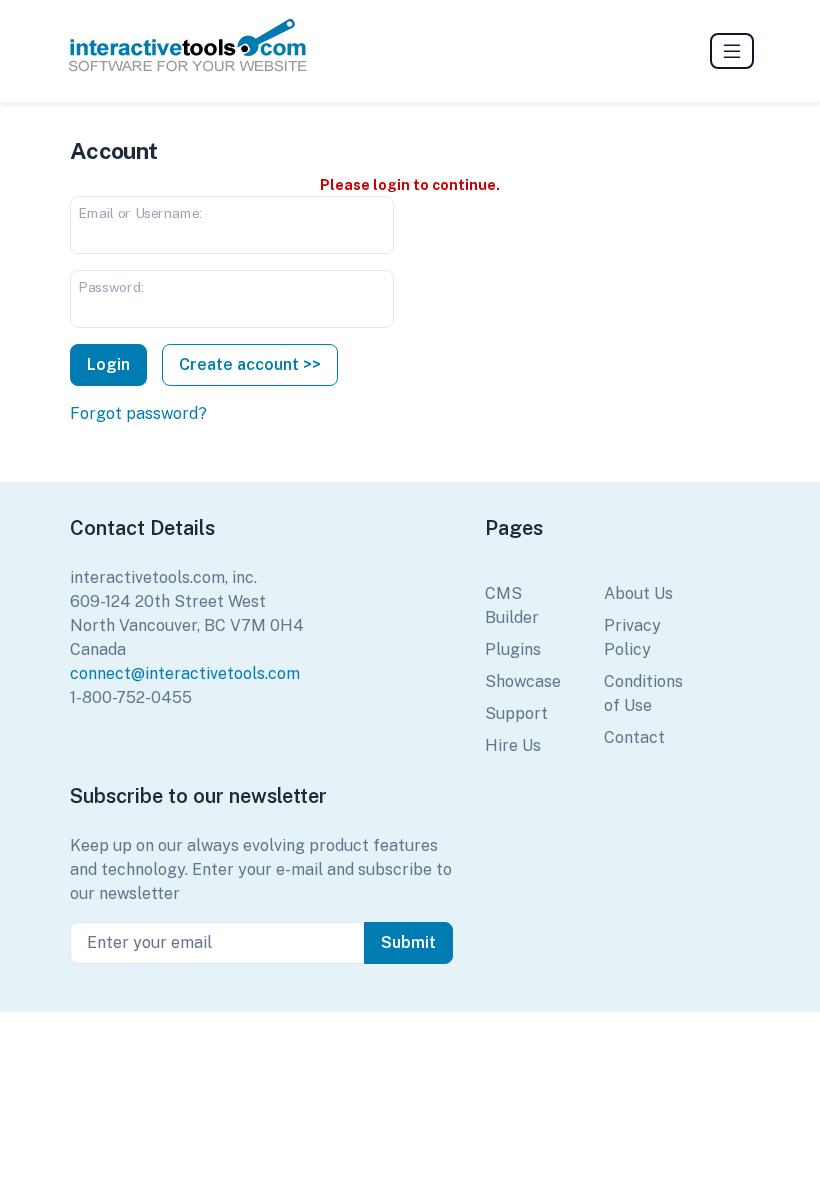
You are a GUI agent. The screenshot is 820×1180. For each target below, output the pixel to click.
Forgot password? (138, 413)
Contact (634, 737)
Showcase (523, 681)
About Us (638, 593)
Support (516, 713)
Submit (408, 942)
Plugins (513, 649)
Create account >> (250, 364)
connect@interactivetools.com (185, 673)
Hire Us (513, 745)
